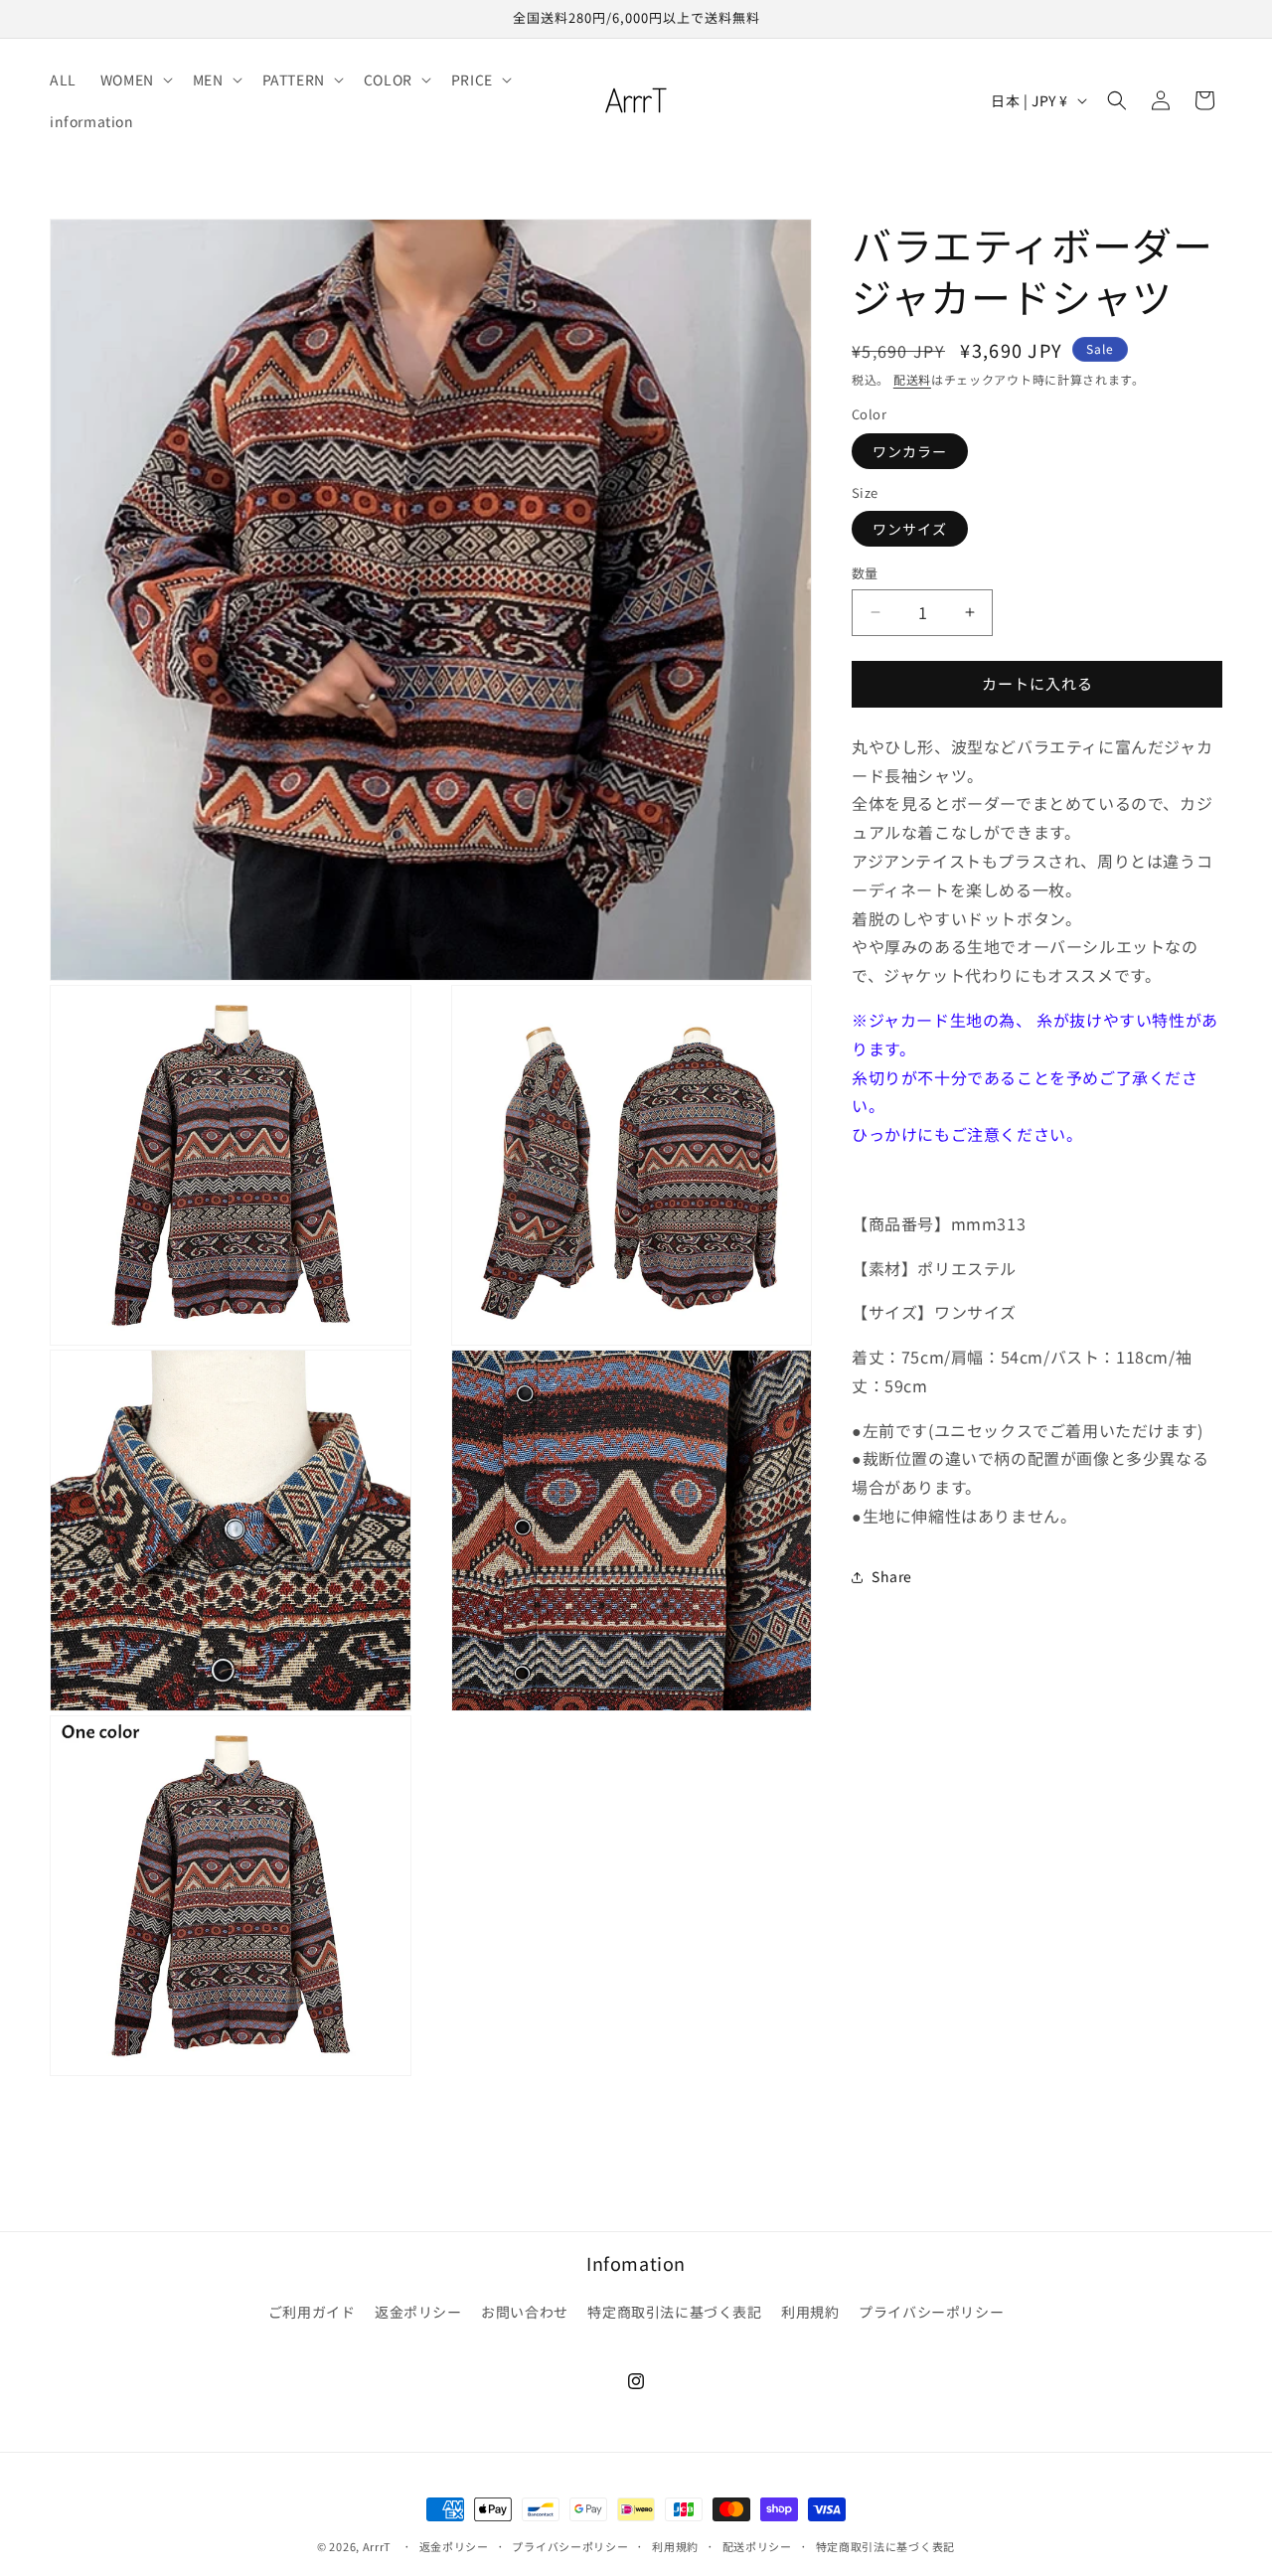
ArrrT (378, 2546)
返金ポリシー (418, 2312)
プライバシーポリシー (931, 2312)
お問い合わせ (525, 2312)
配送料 (912, 379)
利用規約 (810, 2312)
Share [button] (892, 1576)
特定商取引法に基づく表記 (674, 2312)
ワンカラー (910, 450)
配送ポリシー (757, 2545)
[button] (135, 80)
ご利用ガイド (312, 2312)
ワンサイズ (910, 529)
